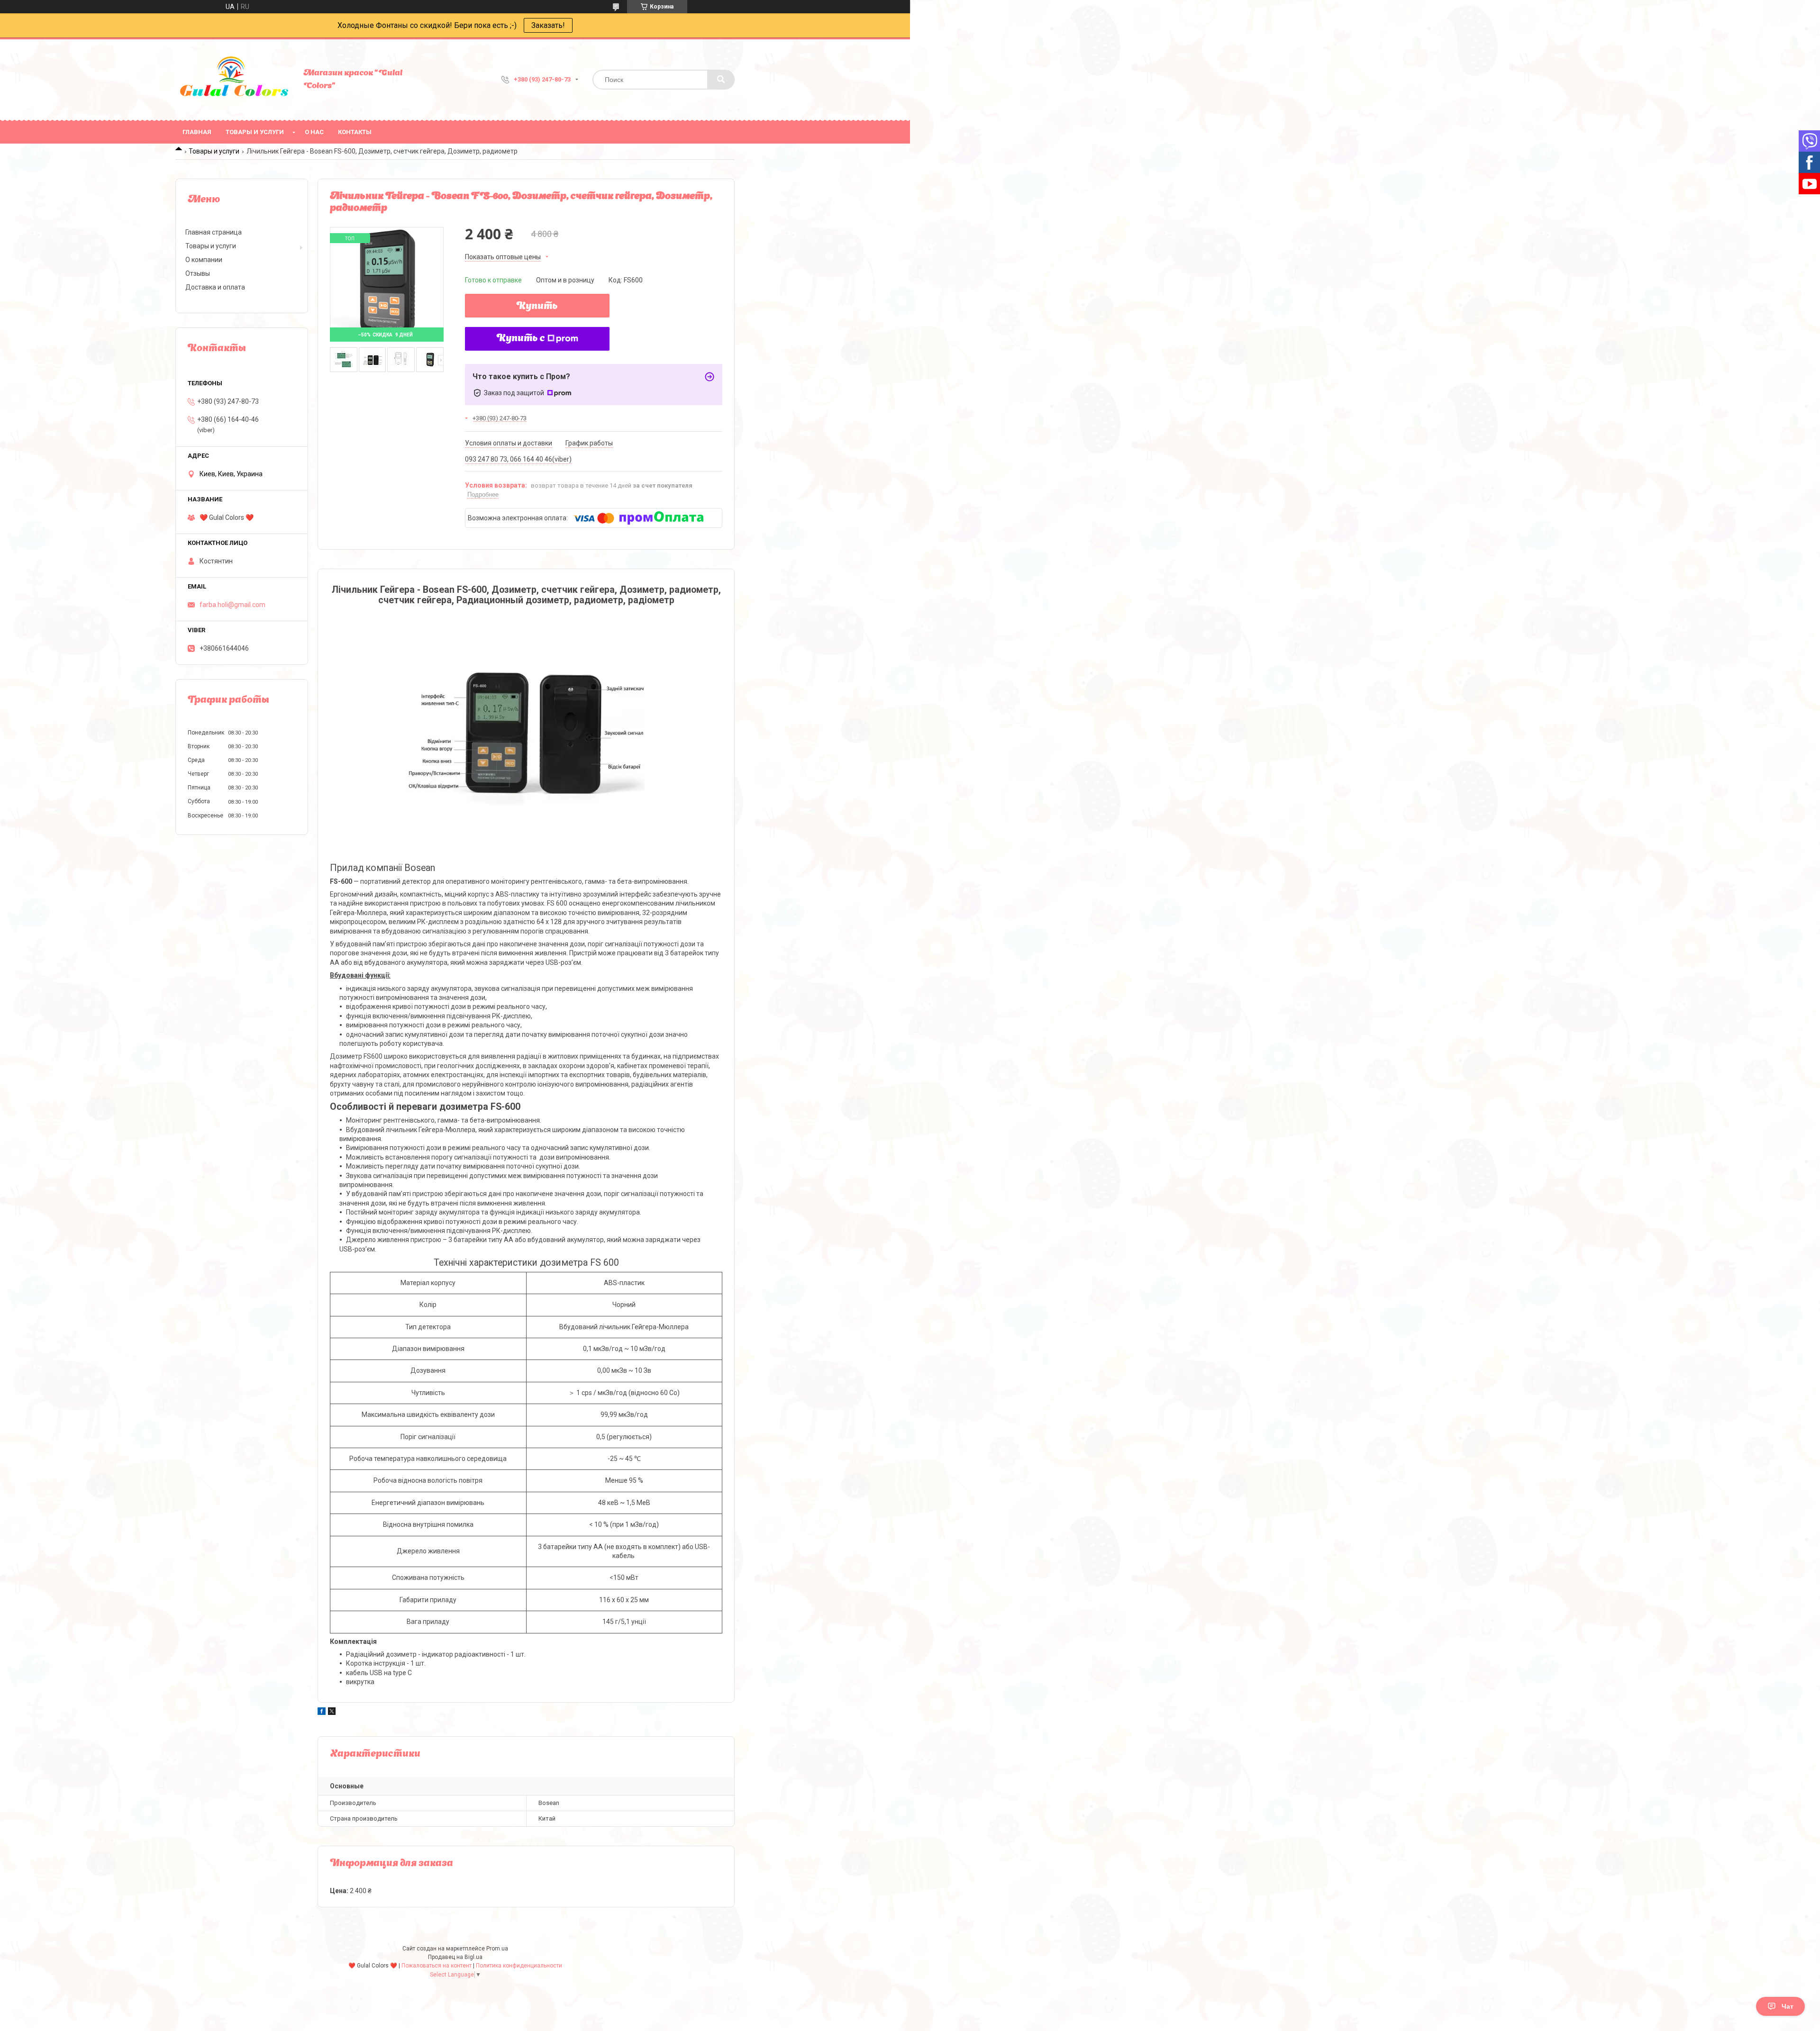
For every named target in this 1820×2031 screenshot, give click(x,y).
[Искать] (721, 80)
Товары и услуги (255, 132)
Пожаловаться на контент (437, 1966)
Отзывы (198, 273)
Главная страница (214, 232)
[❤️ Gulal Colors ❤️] (235, 80)
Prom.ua (497, 1949)
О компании (204, 260)
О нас (314, 132)
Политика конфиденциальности (519, 1966)
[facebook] (322, 1713)
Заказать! (548, 25)
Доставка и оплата (215, 287)
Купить (537, 307)
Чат (1788, 2006)
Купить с (521, 339)
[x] (332, 1713)
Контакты (355, 132)
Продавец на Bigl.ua (455, 1957)
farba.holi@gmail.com (232, 605)
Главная (197, 132)
